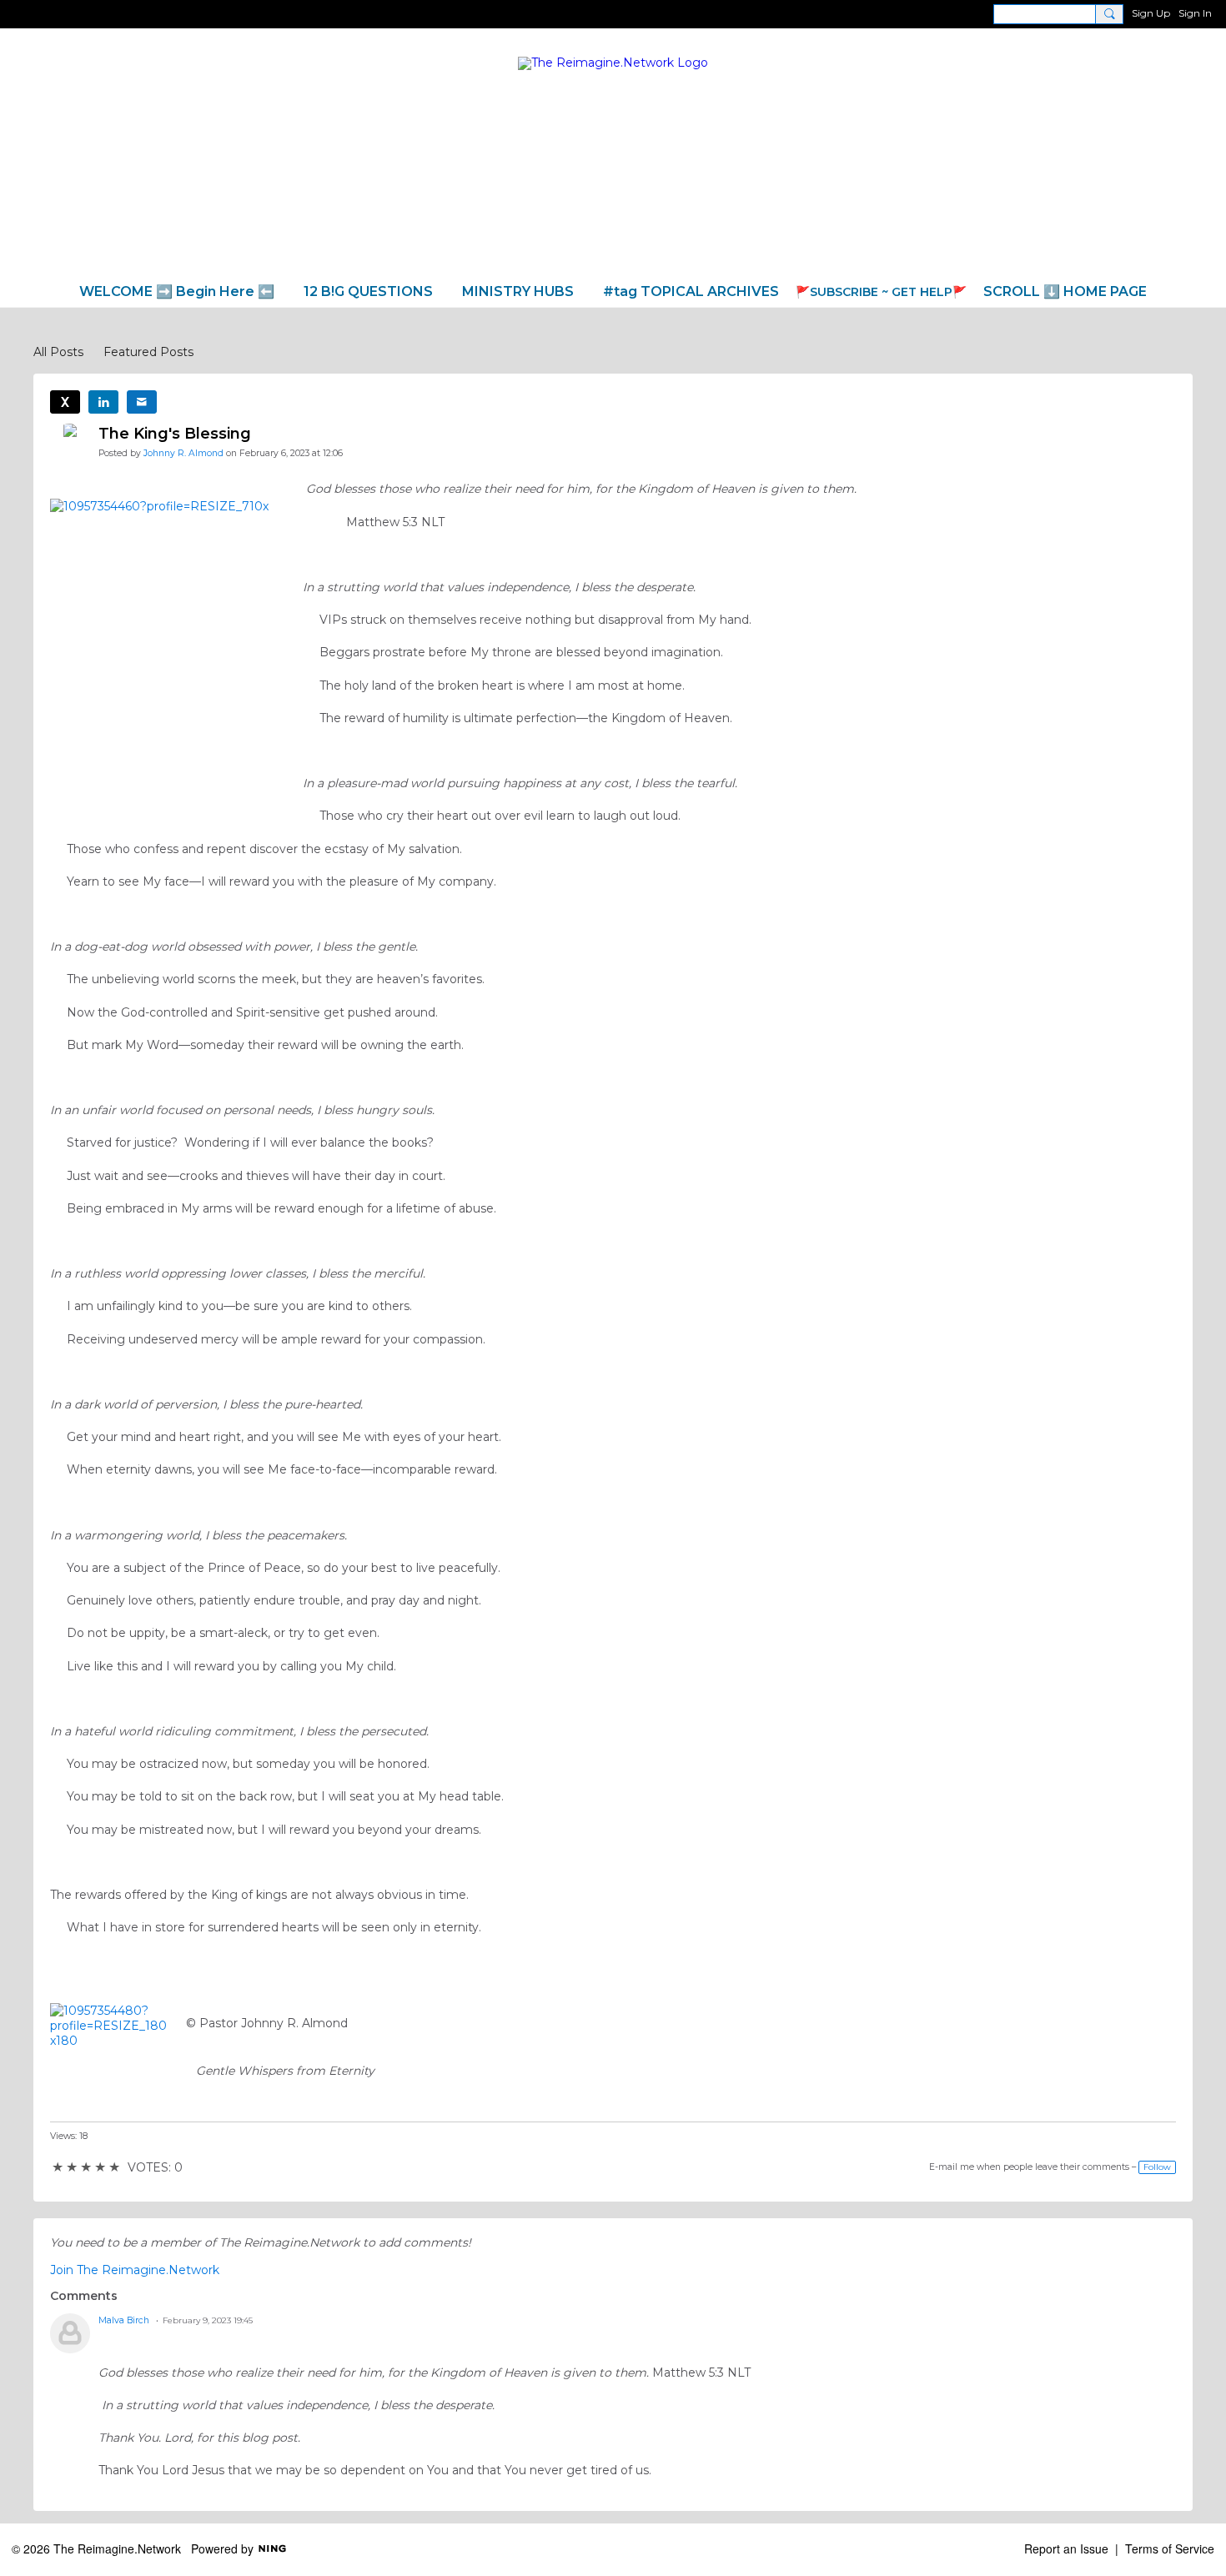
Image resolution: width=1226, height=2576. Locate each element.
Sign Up (1151, 13)
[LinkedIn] (103, 402)
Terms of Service (1170, 2548)
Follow (1157, 2167)
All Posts (58, 352)
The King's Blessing (175, 434)
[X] (65, 402)
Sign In (1195, 13)
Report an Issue (1066, 2548)
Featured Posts (148, 352)
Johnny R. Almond (183, 453)
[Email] (142, 402)
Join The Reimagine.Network (135, 2270)
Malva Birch (124, 2320)
